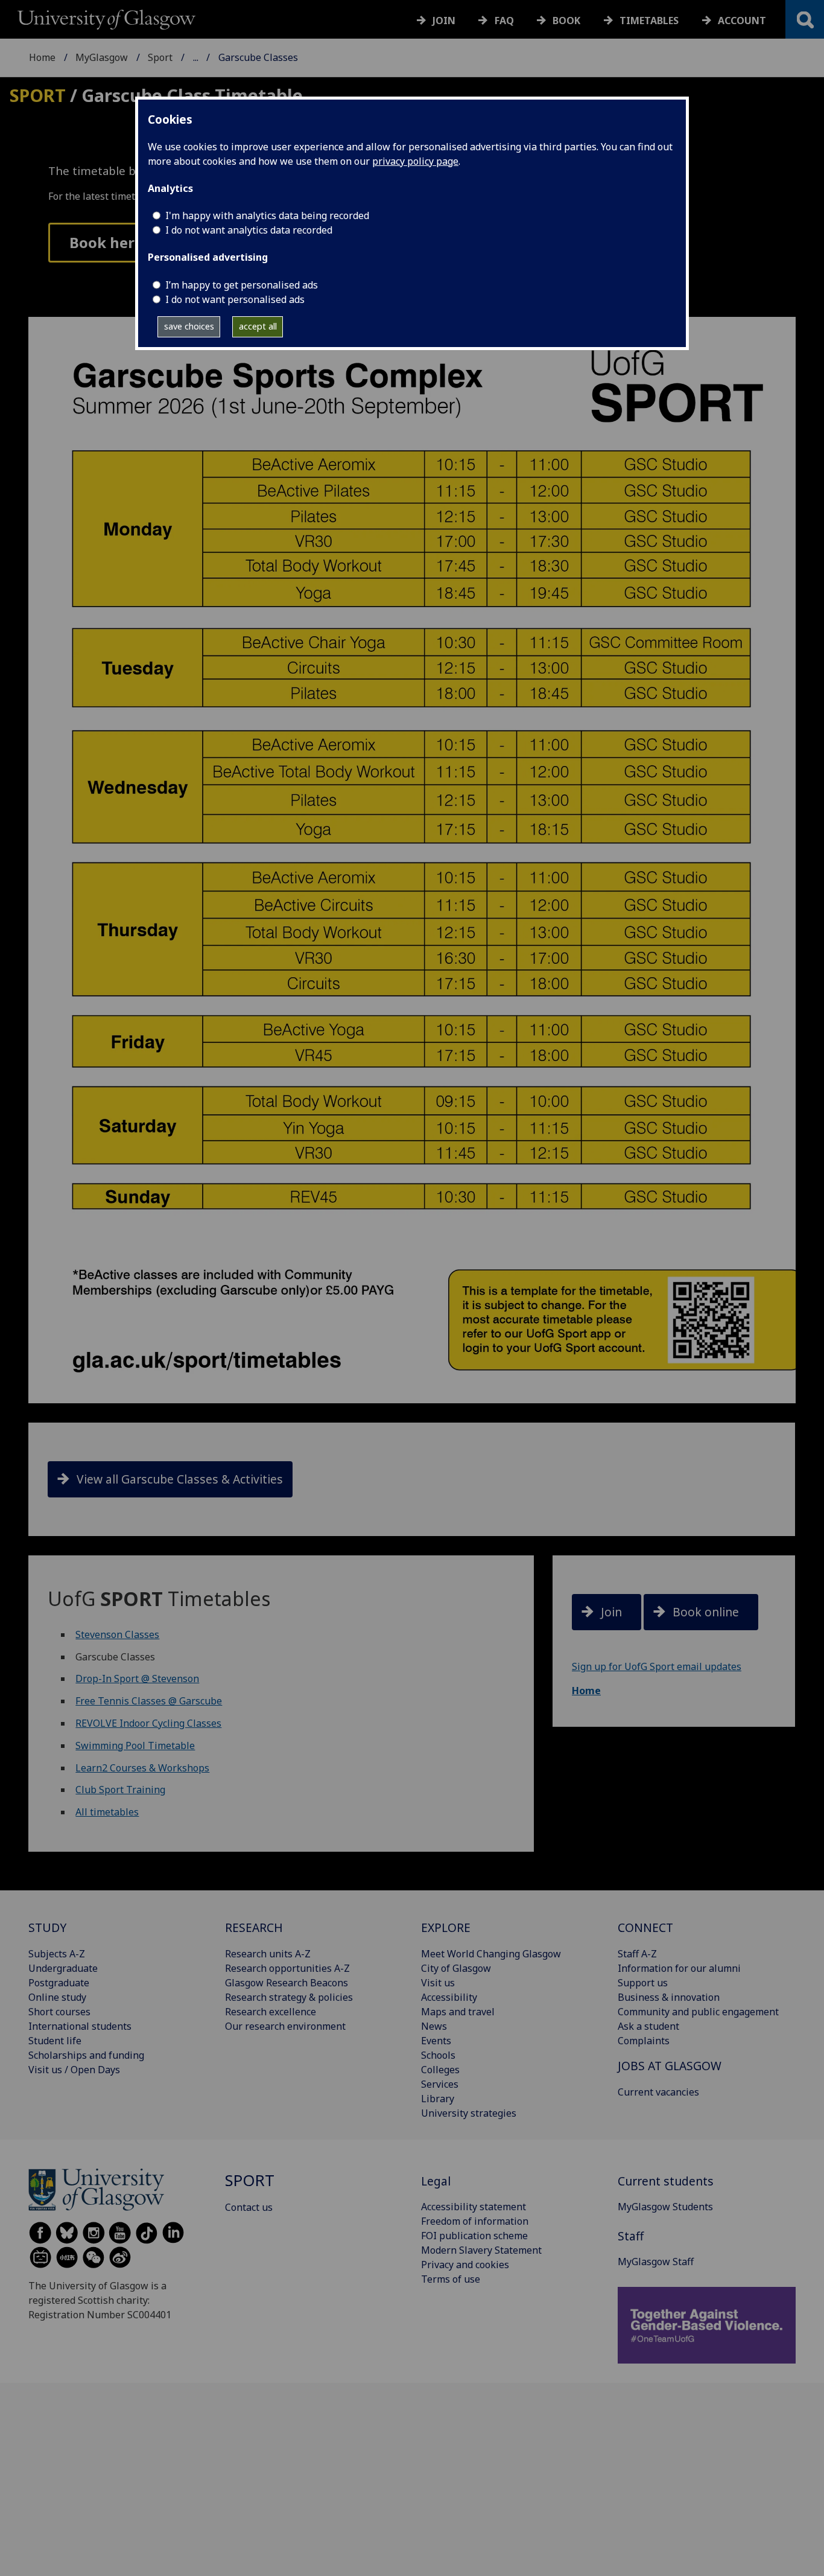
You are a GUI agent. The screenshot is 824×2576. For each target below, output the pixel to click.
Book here (106, 242)
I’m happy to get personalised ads (242, 285)
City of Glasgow (456, 1968)
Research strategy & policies (289, 1997)
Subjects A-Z (57, 1954)
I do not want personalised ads (235, 299)
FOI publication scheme (474, 2236)
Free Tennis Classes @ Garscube (149, 1701)
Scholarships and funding (86, 2055)
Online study (57, 1997)
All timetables (107, 1812)
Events (436, 2041)
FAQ (504, 21)
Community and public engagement (698, 2012)
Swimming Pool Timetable (135, 1745)
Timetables (649, 21)
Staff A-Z (637, 1954)
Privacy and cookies (465, 2265)
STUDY (47, 1927)
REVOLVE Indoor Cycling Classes (148, 1723)
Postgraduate (59, 1983)
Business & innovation (669, 1997)
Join (444, 21)
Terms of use (451, 2279)
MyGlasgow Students (665, 2207)
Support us (643, 1983)
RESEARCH (254, 1927)
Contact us (249, 2207)
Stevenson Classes (117, 1634)
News (434, 2026)
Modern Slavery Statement (481, 2250)
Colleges (440, 2070)
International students (80, 2026)
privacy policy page (415, 161)
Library (438, 2099)
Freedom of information (475, 2221)
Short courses (59, 2012)
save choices (189, 326)
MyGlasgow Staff (656, 2262)
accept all (258, 326)
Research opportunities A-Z (287, 1968)
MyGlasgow (102, 57)
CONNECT (645, 1927)
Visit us (438, 1983)
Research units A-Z (268, 1954)
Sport (160, 57)
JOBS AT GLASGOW (670, 2066)
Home (42, 57)
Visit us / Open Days (74, 2070)
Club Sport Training (120, 1790)
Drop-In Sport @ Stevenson (137, 1679)
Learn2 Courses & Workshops (142, 1768)
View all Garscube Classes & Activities (180, 1479)
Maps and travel (458, 2012)
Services (440, 2084)
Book (566, 21)
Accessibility (449, 1997)
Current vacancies (658, 2092)
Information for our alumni (679, 1968)
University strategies (469, 2113)
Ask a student (648, 2026)
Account (742, 21)
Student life (55, 2041)
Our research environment (285, 2026)
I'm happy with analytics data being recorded (267, 215)
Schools (438, 2055)
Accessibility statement (474, 2207)
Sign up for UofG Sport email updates (657, 1667)
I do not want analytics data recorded (249, 230)
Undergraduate (63, 1968)
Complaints (644, 2041)
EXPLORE (446, 1927)
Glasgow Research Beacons (287, 1983)
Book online (706, 1612)
